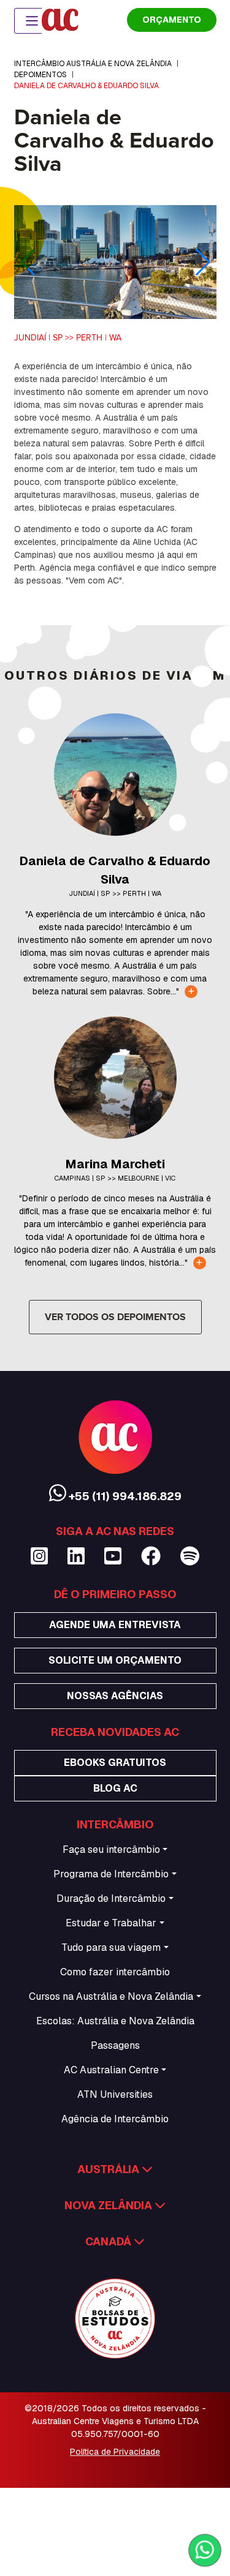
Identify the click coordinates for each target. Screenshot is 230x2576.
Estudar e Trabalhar (111, 1923)
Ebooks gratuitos (115, 1763)
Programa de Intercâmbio (111, 1874)
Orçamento (172, 20)
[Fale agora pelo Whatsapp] (205, 2550)
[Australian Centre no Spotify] (190, 1556)
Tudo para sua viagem (111, 1947)
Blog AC (115, 1788)
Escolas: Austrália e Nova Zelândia (115, 2021)
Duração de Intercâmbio (111, 1898)
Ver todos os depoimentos (115, 1317)
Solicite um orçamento (115, 1660)
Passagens (115, 2045)
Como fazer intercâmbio (115, 1972)
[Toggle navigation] (32, 21)
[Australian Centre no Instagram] (39, 1556)
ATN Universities (115, 2094)
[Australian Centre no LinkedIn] (76, 1556)
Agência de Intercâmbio (115, 2119)
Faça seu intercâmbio (111, 1849)
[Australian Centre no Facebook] (151, 1556)
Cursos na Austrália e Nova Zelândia (111, 1996)
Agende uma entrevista (115, 1625)
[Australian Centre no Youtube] (113, 1556)
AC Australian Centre (111, 2070)
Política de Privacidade (115, 2452)
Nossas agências (115, 1696)
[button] (202, 262)
